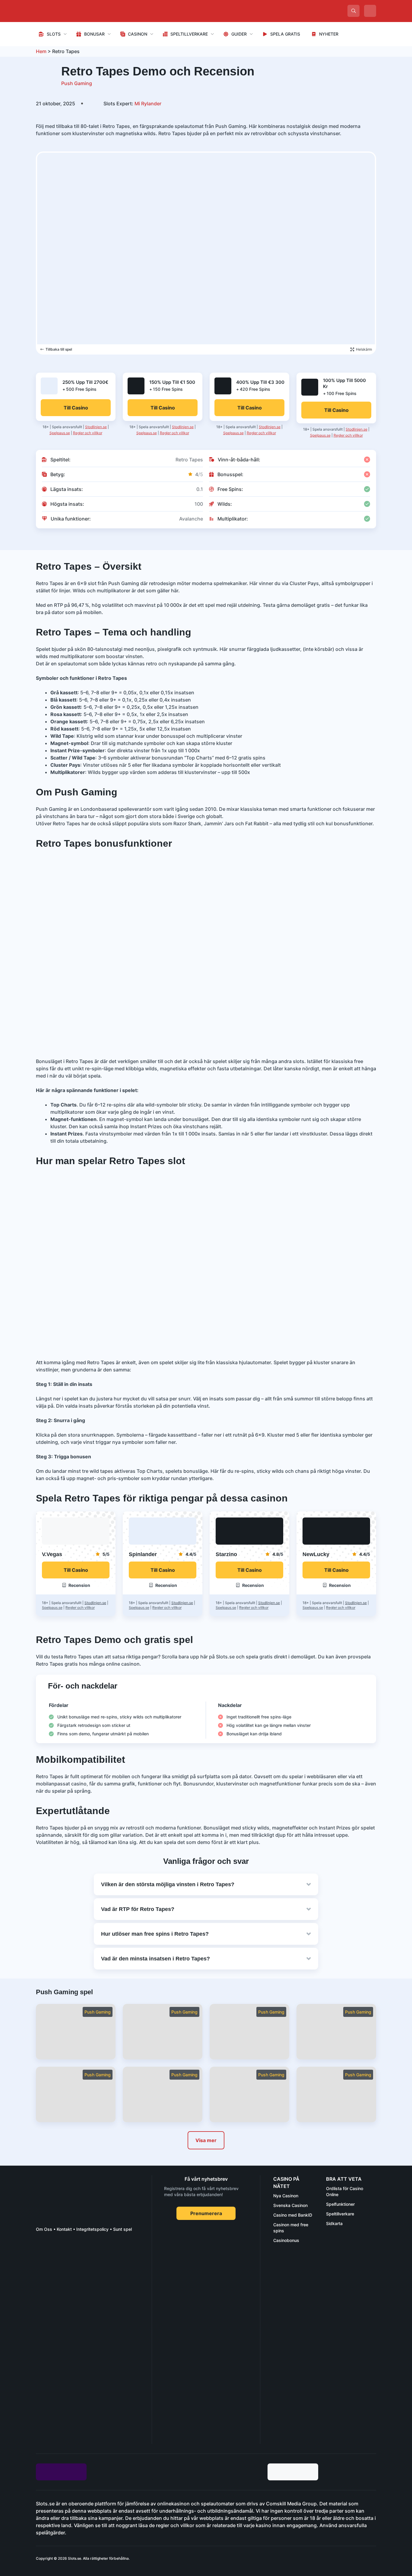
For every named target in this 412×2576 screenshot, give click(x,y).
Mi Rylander (132, 103)
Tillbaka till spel (59, 349)
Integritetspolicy (92, 2229)
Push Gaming (77, 83)
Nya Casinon (286, 2196)
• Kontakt (62, 2229)
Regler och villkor (88, 433)
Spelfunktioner (340, 2204)
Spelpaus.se (60, 433)
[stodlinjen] (81, 2390)
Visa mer (206, 2140)
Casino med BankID (293, 2215)
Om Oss (44, 2229)
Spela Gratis (285, 34)
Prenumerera (206, 2213)
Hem (41, 51)
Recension (79, 1585)
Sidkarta (334, 2223)
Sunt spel (122, 2229)
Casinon (138, 34)
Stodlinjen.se (96, 427)
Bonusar (94, 34)
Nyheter (329, 34)
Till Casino (76, 1570)
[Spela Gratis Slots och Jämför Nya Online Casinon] (81, 11)
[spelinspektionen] (47, 2259)
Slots (54, 34)
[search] (353, 11)
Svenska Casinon (290, 2205)
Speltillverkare (189, 34)
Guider (239, 34)
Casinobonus (286, 2240)
